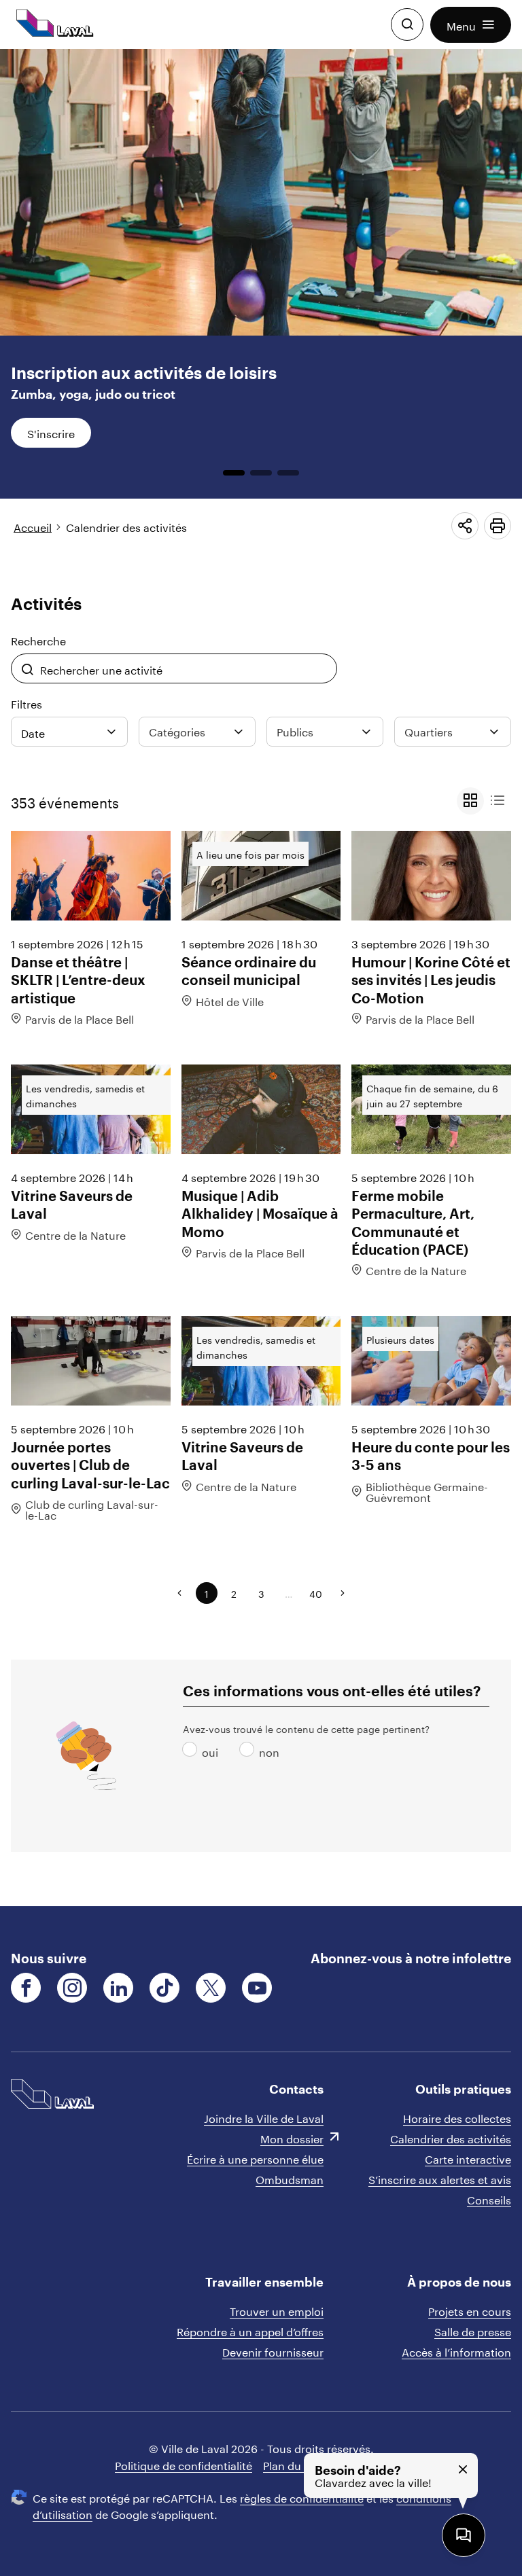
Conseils (489, 2199)
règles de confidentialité (302, 2497)
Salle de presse (473, 2330)
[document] (261, 978)
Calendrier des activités (126, 526)
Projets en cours (470, 2310)
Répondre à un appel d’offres (250, 2330)
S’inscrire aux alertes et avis (440, 2178)
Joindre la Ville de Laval (264, 2117)
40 (316, 1593)
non (249, 1751)
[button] (471, 25)
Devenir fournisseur (273, 2351)
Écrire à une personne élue (255, 2158)
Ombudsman (290, 2178)
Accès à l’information (456, 2351)
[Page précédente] (179, 1593)
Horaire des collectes (457, 2117)
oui (192, 1751)
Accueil (33, 526)
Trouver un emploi (277, 2310)
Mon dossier (292, 2137)
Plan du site (293, 2464)
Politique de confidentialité (184, 2464)
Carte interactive (468, 2158)
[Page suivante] (343, 1593)
